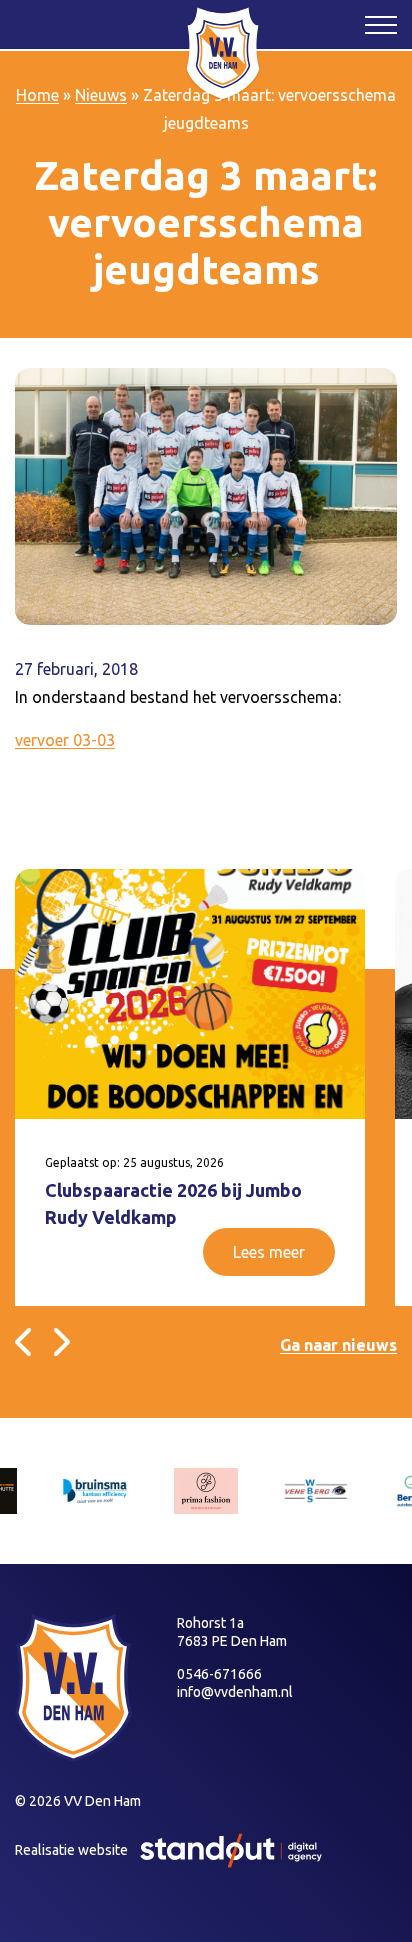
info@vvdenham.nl (235, 1692)
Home (37, 95)
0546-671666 (219, 1674)
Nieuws (101, 95)
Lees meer (269, 1252)
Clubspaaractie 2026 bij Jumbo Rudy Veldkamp (173, 1203)
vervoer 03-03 (65, 740)
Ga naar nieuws (338, 1345)
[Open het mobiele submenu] (381, 24)
